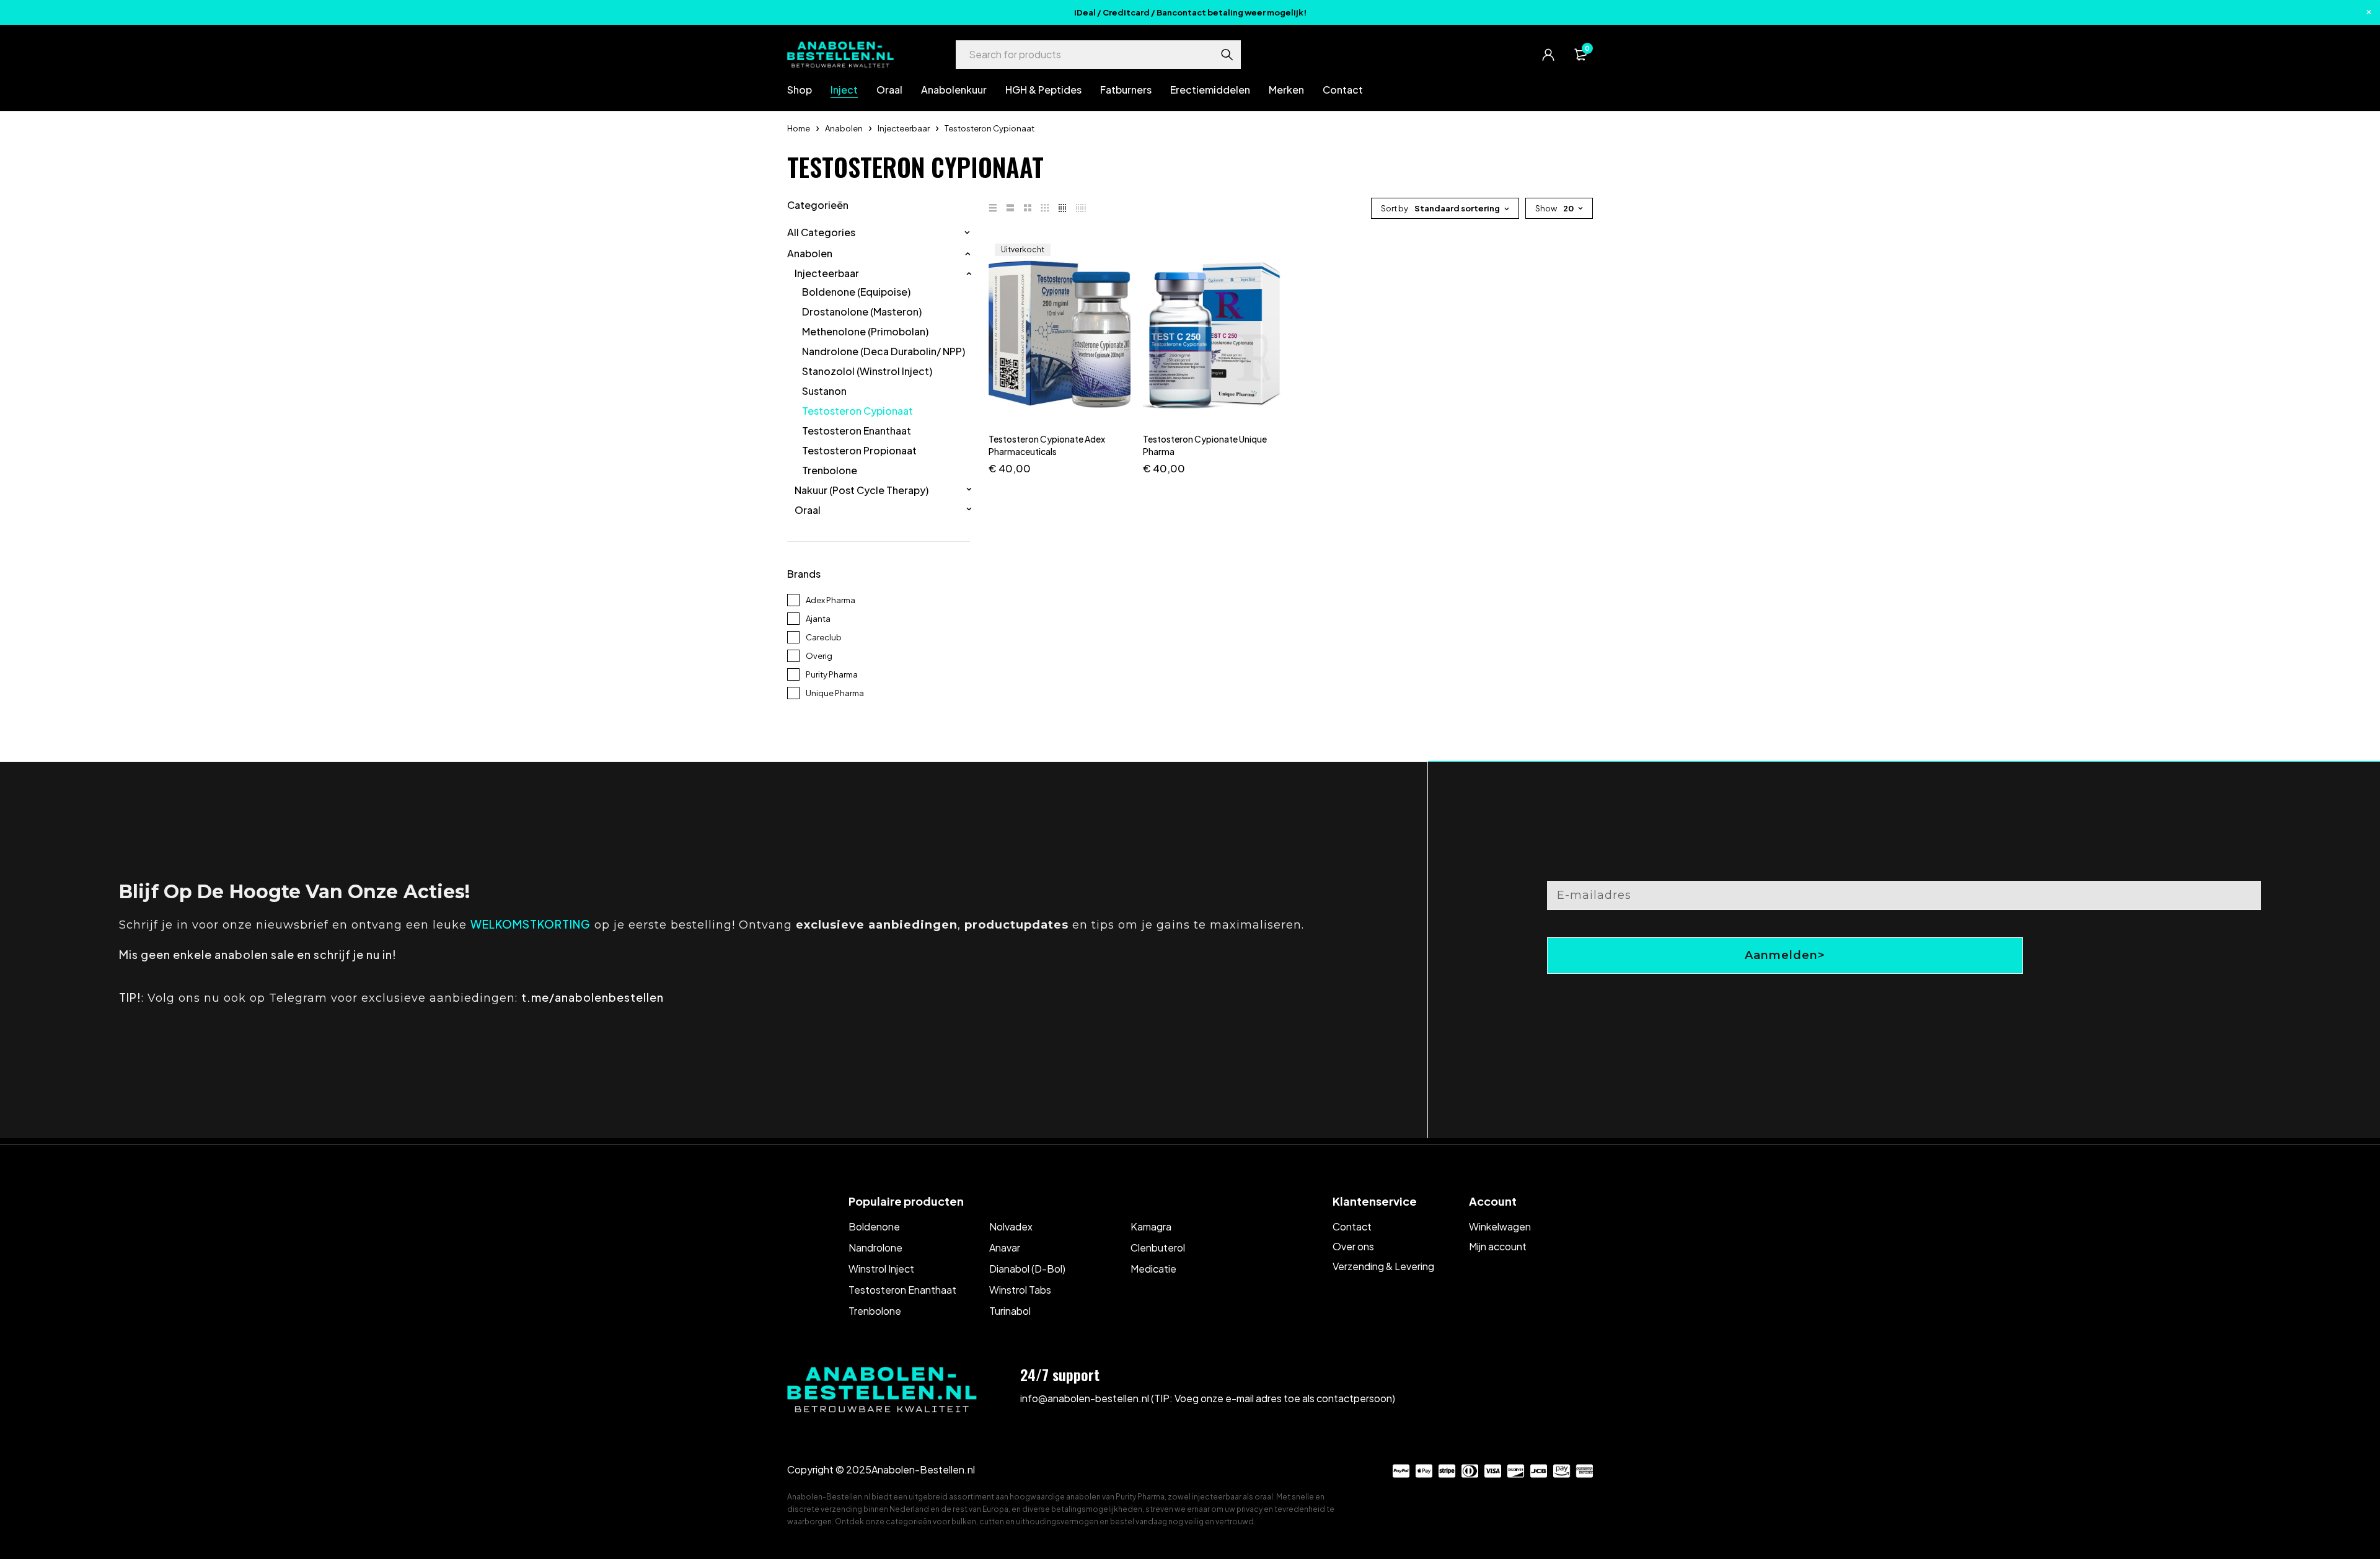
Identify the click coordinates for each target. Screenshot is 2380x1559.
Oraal (808, 510)
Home (799, 128)
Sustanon (824, 391)
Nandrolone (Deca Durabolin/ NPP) (884, 351)
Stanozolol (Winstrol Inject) (867, 371)
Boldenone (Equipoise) (856, 292)
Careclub (824, 637)
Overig (819, 656)
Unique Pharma (835, 693)
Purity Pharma (832, 674)
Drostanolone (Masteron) (862, 312)
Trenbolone (830, 470)
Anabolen (844, 128)
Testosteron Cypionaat (857, 411)
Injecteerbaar (904, 128)
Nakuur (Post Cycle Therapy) (862, 490)
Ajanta (818, 619)
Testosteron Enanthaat (857, 431)
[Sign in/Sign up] (1548, 55)
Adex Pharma (831, 600)
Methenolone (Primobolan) (865, 332)
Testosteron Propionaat (859, 451)
